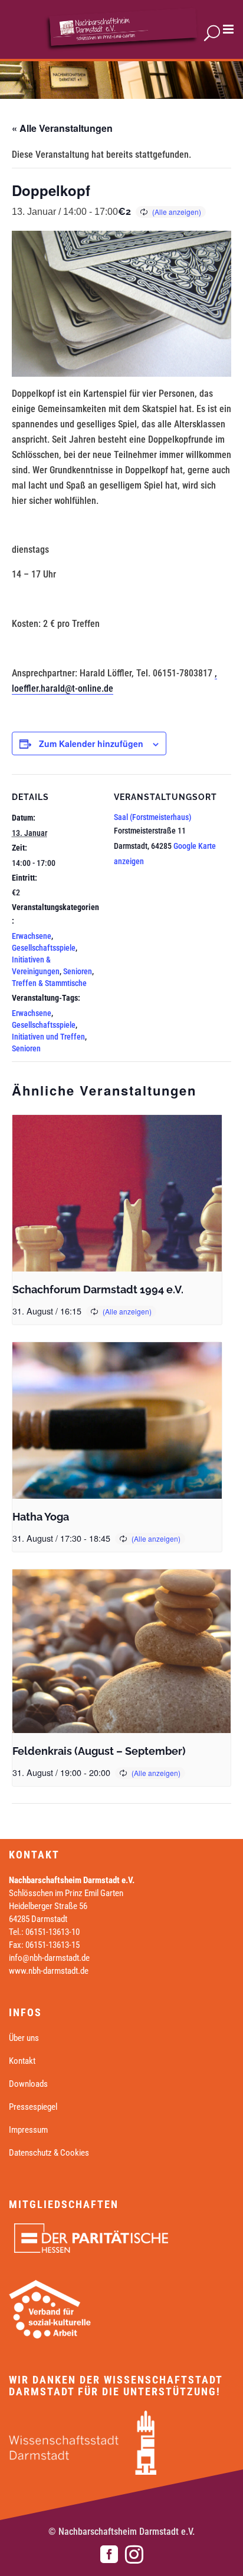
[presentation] (117, 1193)
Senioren (78, 971)
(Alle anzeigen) (177, 212)
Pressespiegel (33, 2107)
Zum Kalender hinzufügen (91, 743)
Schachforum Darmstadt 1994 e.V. (98, 1289)
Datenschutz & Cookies (49, 2153)
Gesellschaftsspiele (44, 948)
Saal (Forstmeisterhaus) (153, 817)
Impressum (28, 2130)
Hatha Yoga (41, 1517)
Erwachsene (32, 936)
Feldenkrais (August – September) (99, 1751)
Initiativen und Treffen (48, 1037)
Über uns (24, 2038)
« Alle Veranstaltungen (62, 128)
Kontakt (22, 2061)
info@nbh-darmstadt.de (49, 1958)
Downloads (28, 2084)
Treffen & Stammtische (49, 983)
